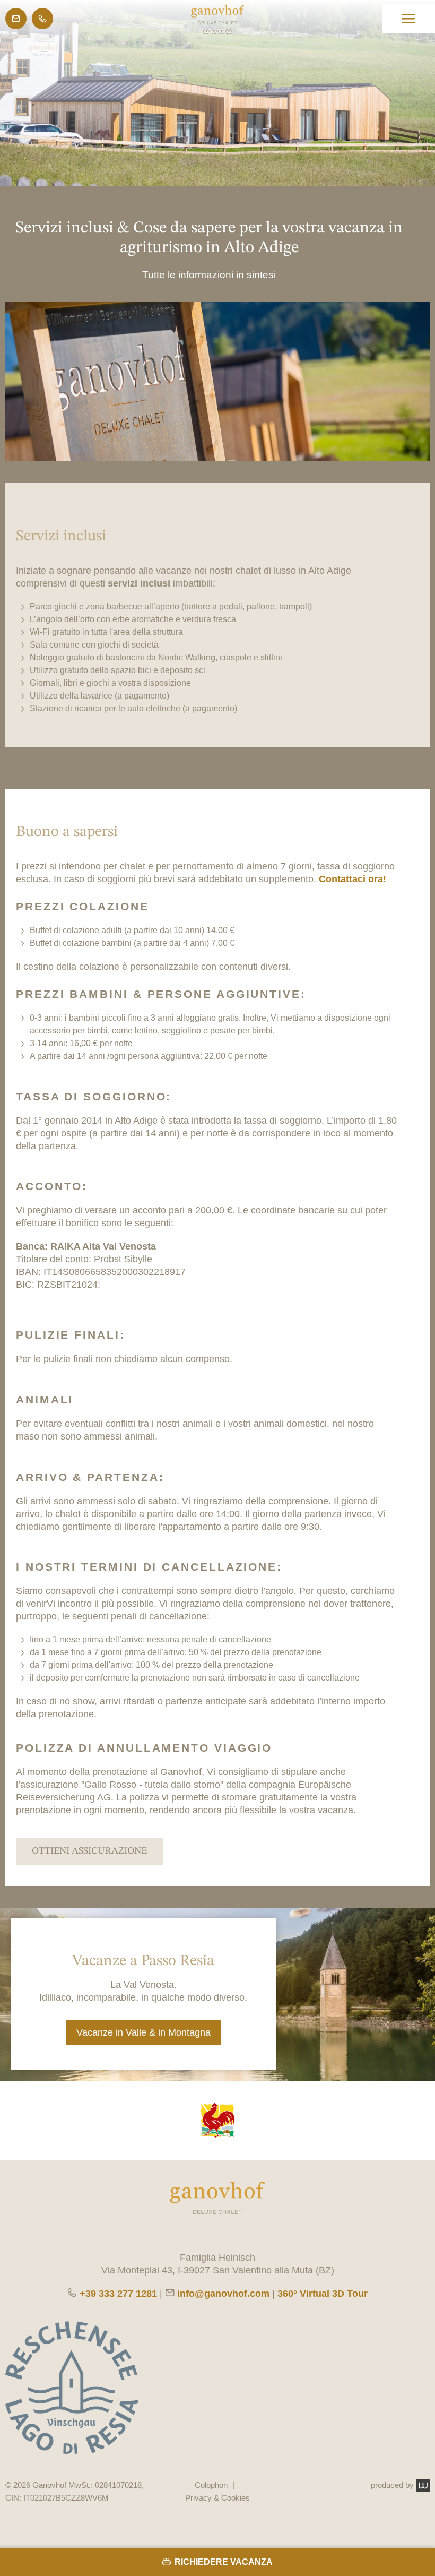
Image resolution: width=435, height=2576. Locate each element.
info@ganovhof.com (223, 2294)
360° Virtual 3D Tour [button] (323, 2294)
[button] (408, 19)
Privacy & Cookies (217, 2498)
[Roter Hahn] (217, 2121)
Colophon (211, 2485)
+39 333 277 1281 (118, 2294)
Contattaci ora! (353, 879)
